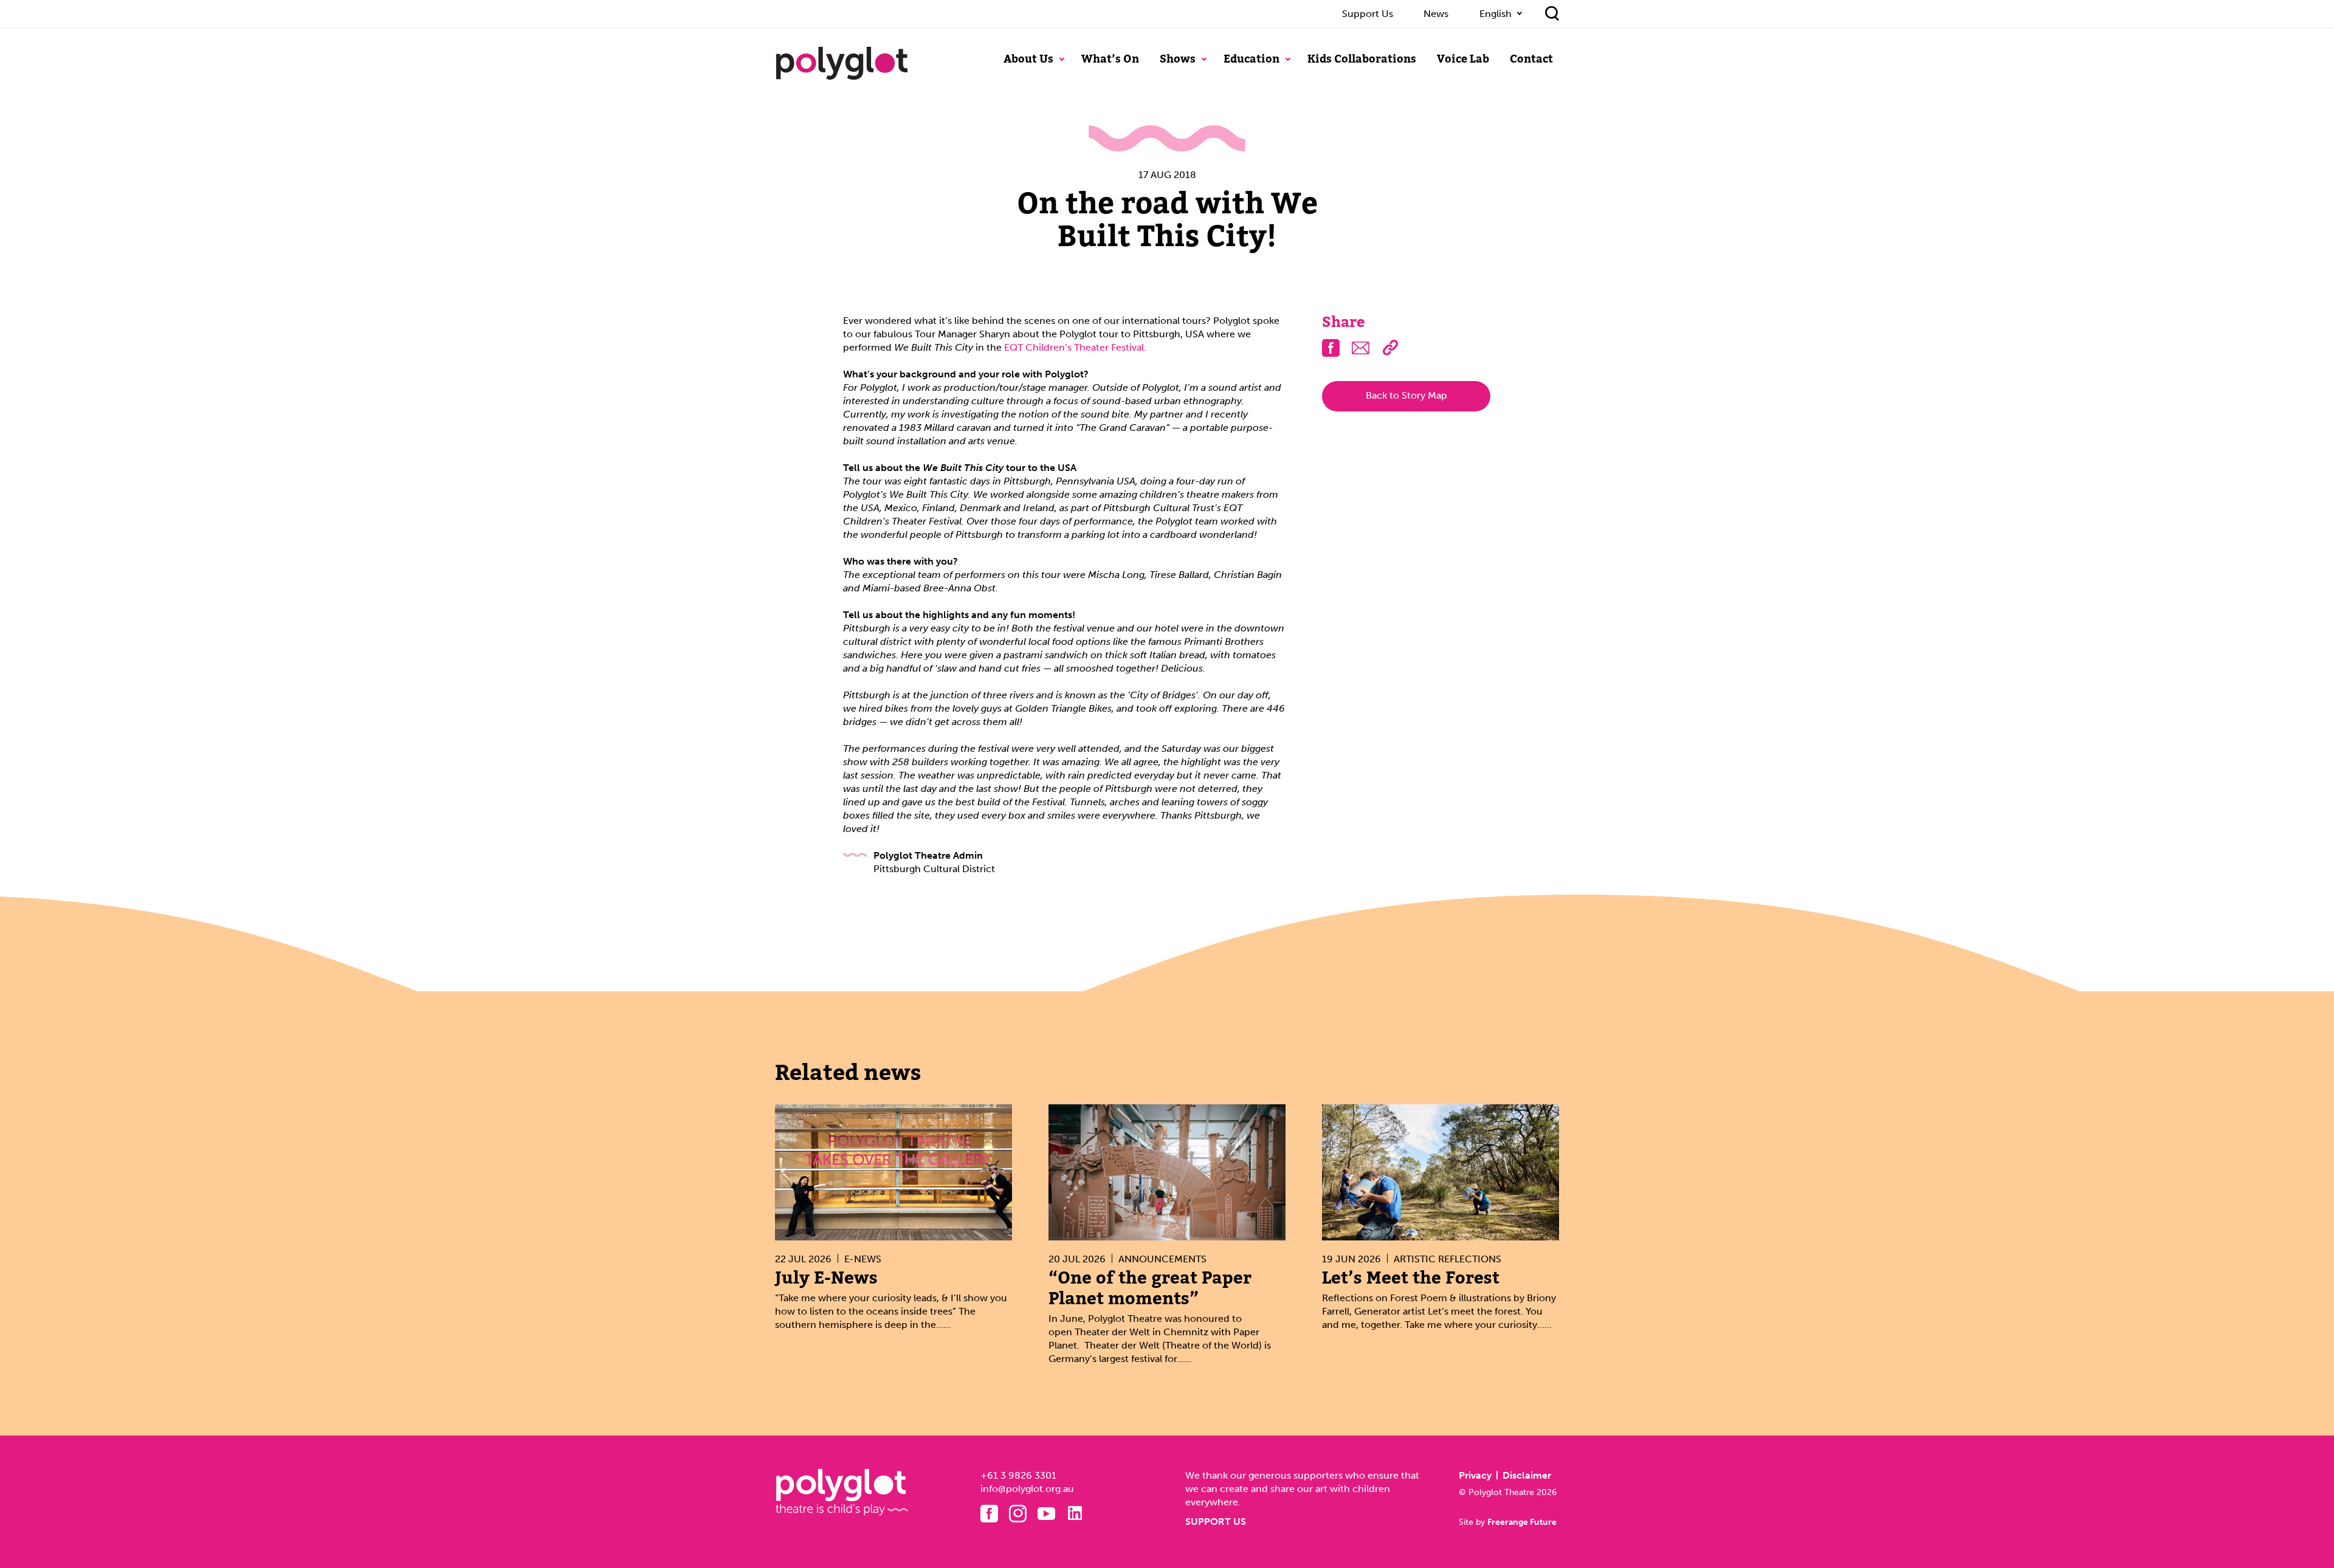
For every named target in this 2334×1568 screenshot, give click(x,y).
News (1436, 14)
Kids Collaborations (1362, 59)
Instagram (1018, 1514)
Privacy (1475, 1475)
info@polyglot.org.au (1027, 1489)
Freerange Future (1522, 1522)
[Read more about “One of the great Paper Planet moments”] (1167, 1173)
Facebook (989, 1514)
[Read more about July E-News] (893, 1173)
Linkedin (1075, 1513)
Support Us (1368, 14)
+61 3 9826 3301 (1018, 1475)
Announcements (1162, 1259)
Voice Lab (1463, 59)
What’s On (1110, 59)
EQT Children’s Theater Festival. (1075, 347)
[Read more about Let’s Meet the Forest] (1441, 1173)
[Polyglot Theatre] (842, 63)
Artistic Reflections (1448, 1259)
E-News (863, 1259)
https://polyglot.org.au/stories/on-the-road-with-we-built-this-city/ (1390, 348)
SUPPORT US (1216, 1522)
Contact (1531, 59)
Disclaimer (1527, 1475)
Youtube (1046, 1514)
